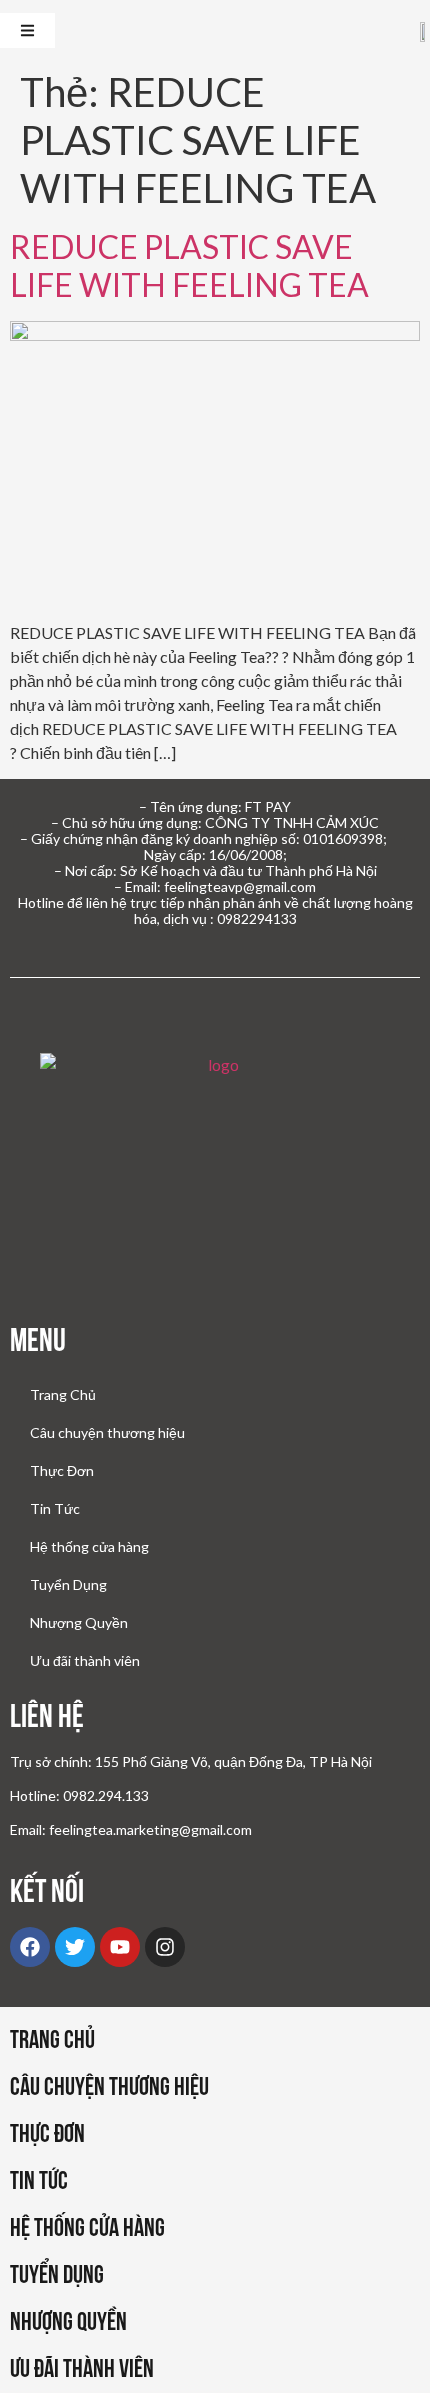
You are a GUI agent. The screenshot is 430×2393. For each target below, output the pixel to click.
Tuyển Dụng (68, 1584)
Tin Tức (55, 1508)
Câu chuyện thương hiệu (107, 1432)
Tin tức (39, 2180)
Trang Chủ (63, 1394)
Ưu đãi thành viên (85, 1660)
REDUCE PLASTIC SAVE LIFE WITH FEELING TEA (189, 265)
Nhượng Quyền (79, 1622)
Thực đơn (47, 2133)
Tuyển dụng (57, 2274)
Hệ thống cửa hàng (89, 1546)
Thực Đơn (62, 1470)
